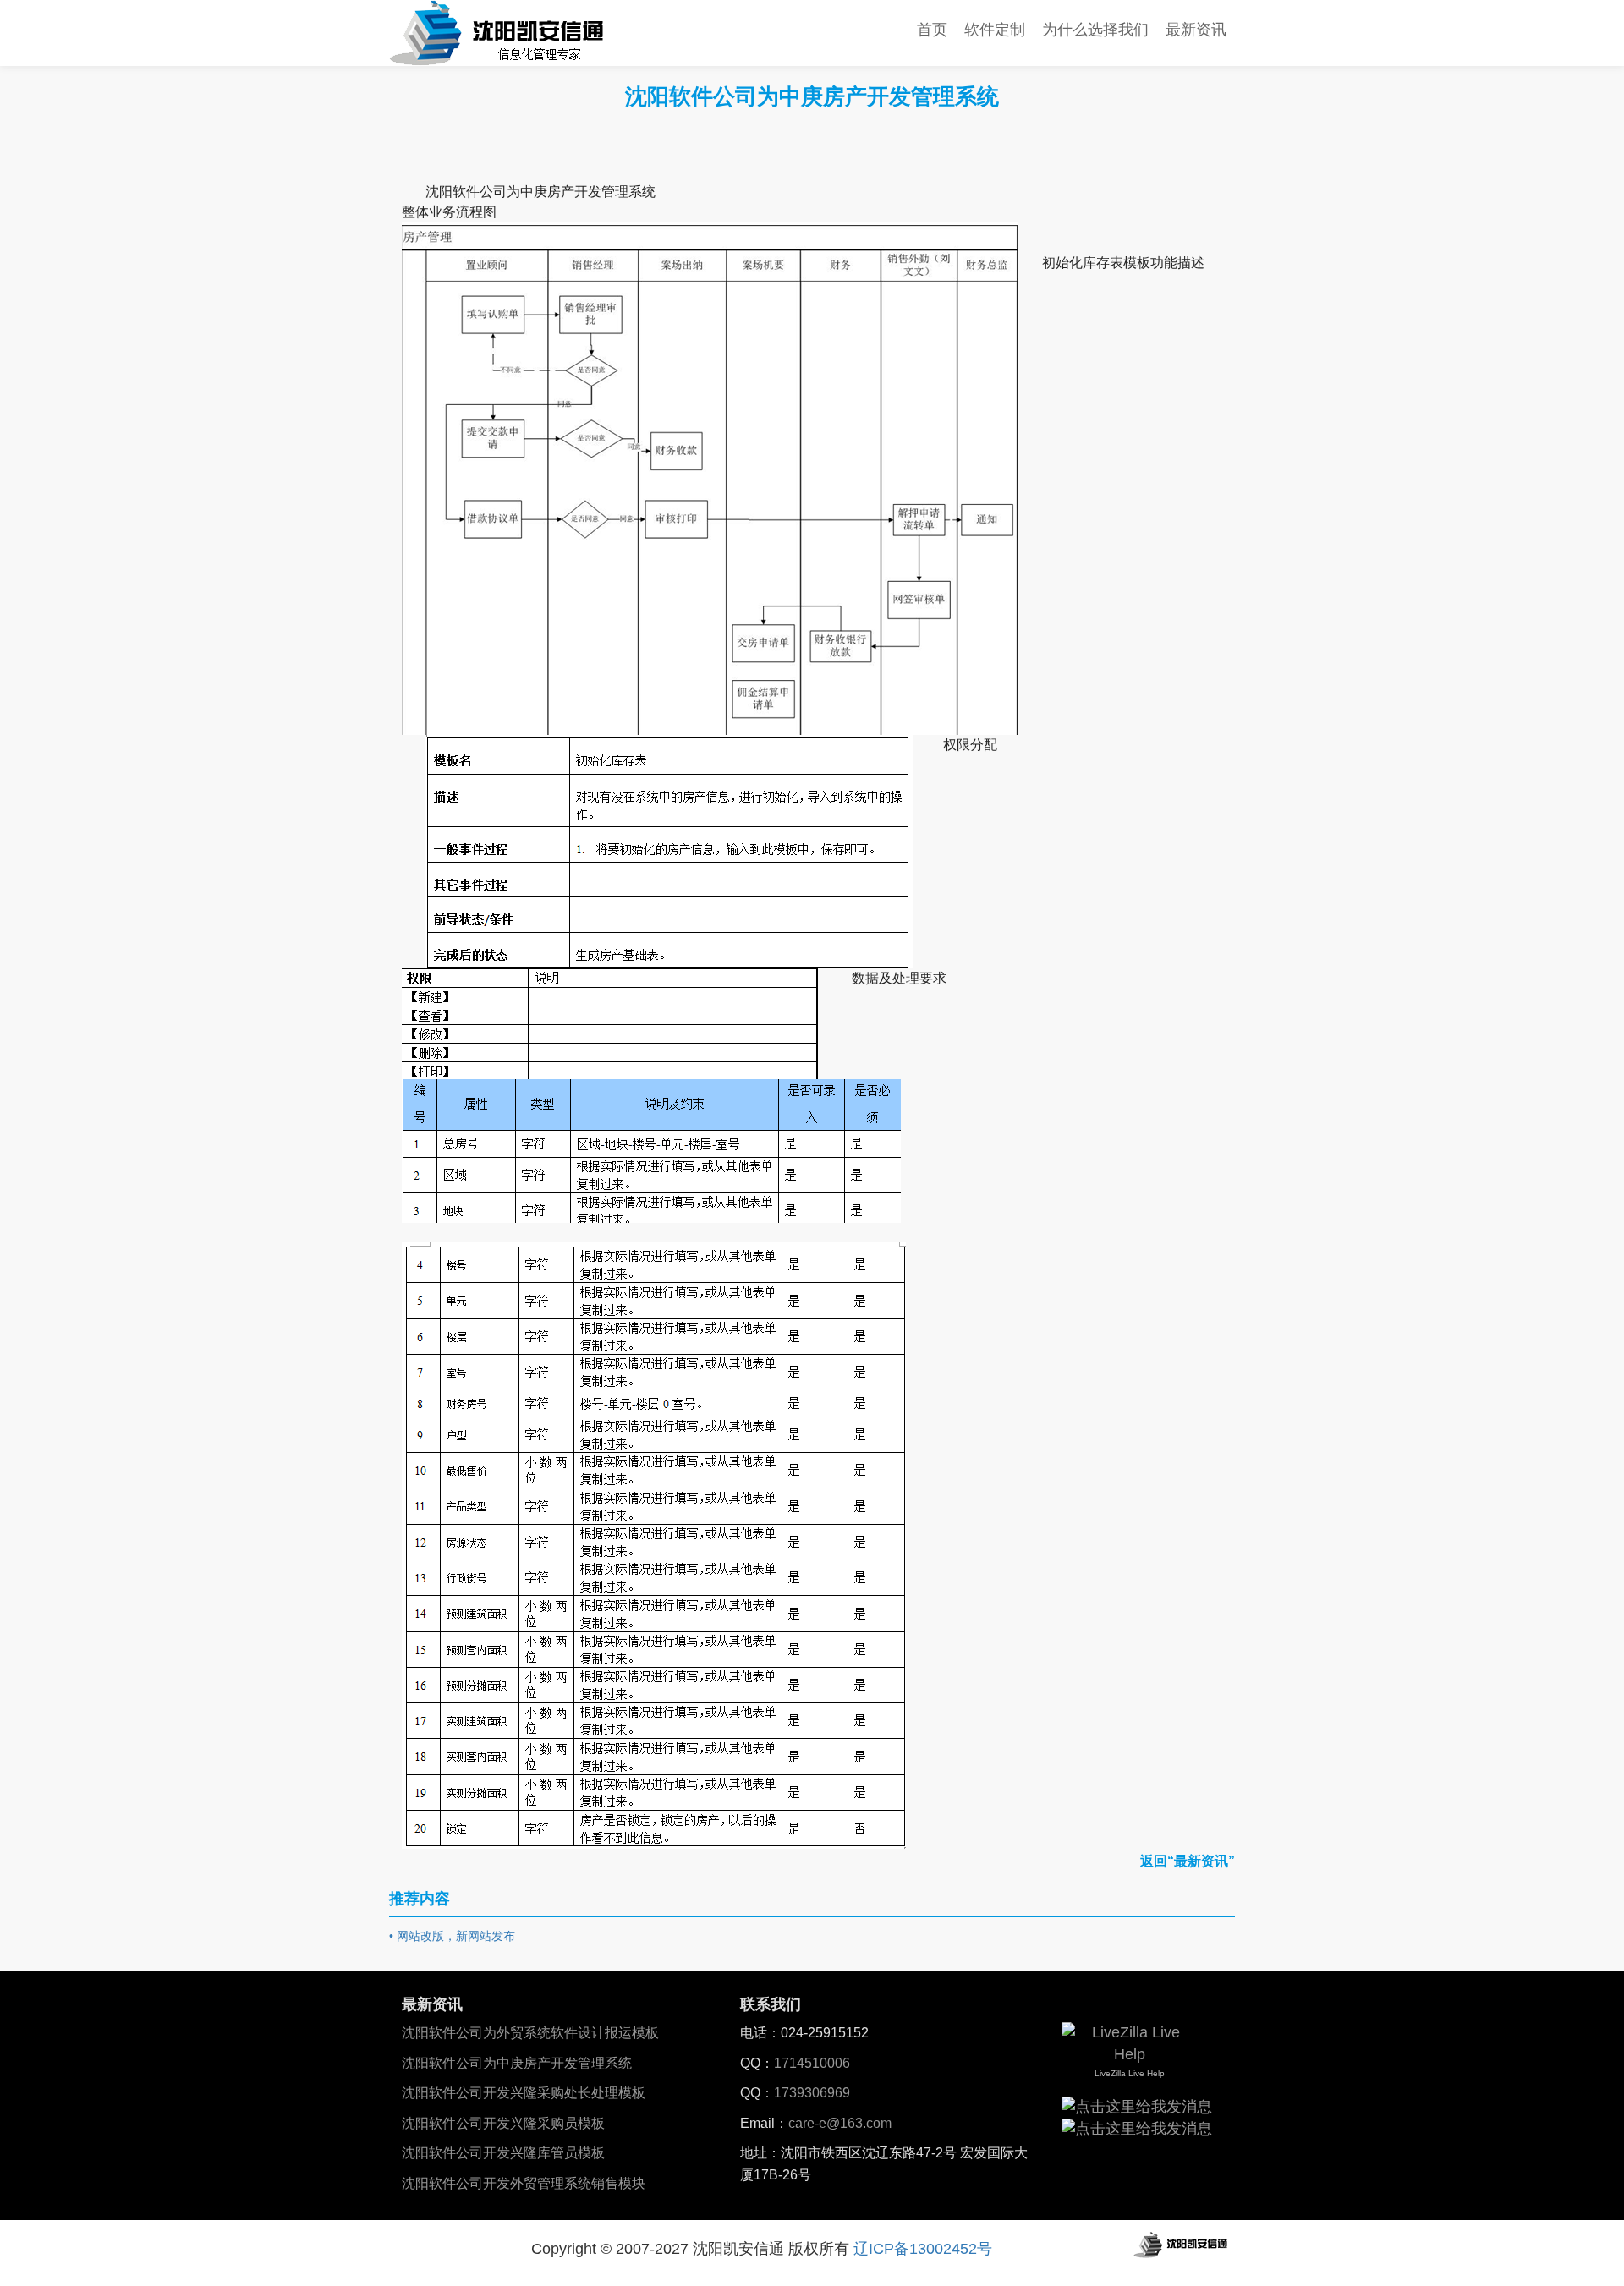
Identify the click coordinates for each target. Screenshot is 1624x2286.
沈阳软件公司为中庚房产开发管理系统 (517, 2063)
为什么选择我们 (1095, 30)
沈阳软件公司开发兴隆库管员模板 (503, 2153)
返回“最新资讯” (1188, 1861)
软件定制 (995, 30)
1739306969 (812, 2093)
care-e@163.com (840, 2123)
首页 (932, 30)
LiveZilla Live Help (1130, 2073)
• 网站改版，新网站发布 (452, 1936)
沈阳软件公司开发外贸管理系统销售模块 (524, 2183)
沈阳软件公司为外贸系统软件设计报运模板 (530, 2033)
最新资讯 (1196, 30)
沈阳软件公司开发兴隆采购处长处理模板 (524, 2093)
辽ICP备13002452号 (923, 2249)
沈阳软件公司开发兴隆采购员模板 (503, 2123)
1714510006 (812, 2063)
